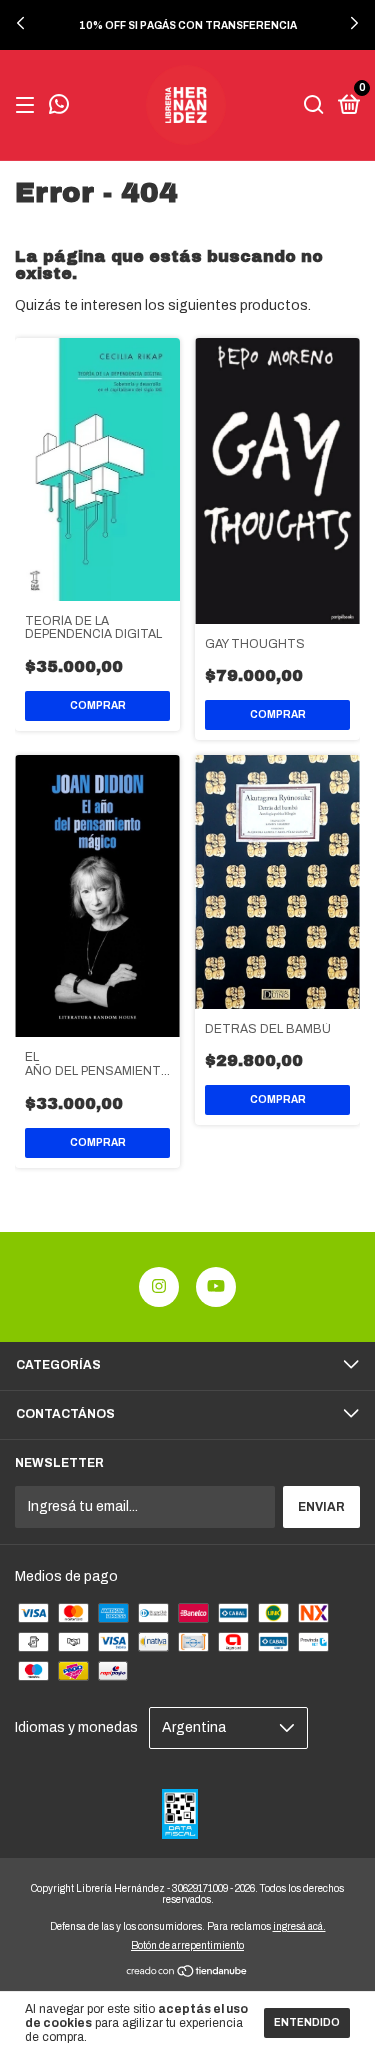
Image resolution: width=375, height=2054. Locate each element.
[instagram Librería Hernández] (159, 1287)
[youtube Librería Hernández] (216, 1287)
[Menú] (28, 106)
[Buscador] (314, 106)
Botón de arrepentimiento (187, 1945)
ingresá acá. (299, 1926)
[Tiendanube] (187, 1973)
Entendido (307, 2022)
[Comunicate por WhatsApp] (59, 107)
